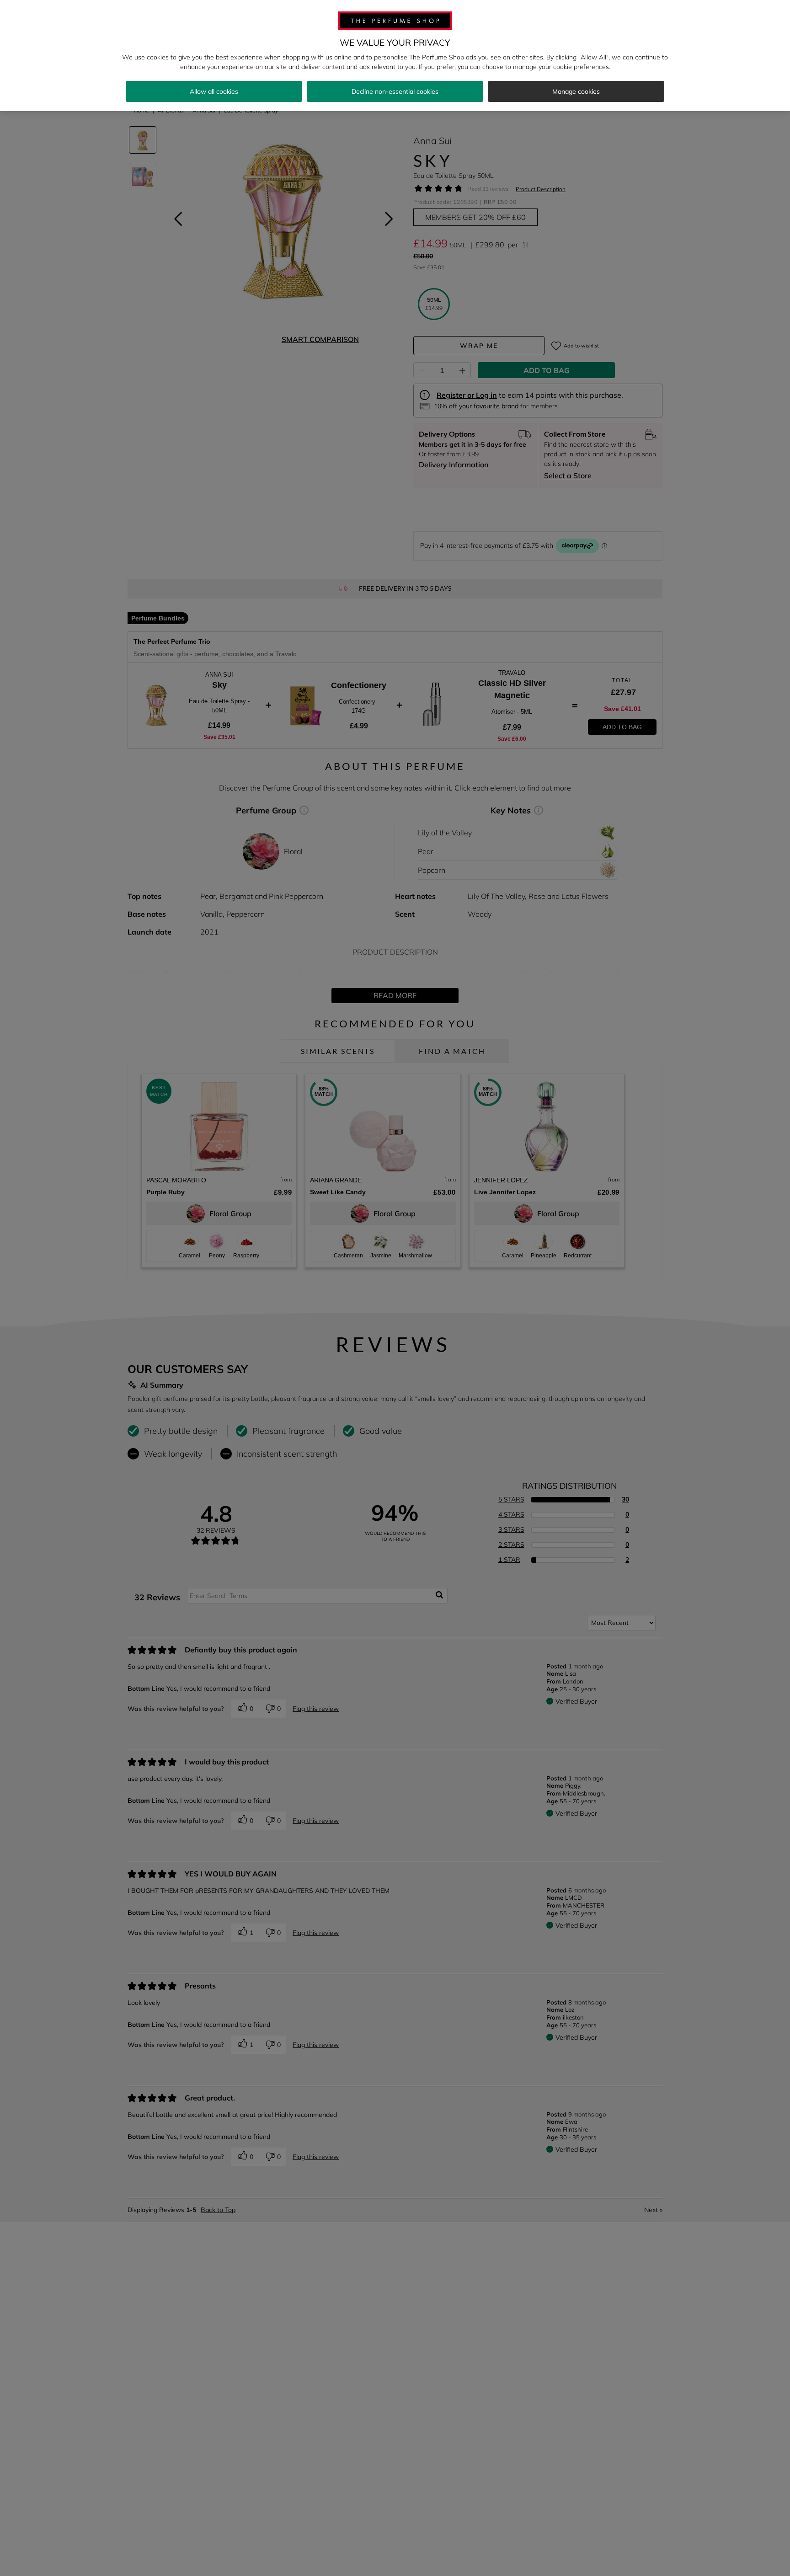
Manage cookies (576, 91)
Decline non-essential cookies (395, 91)
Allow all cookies (214, 91)
